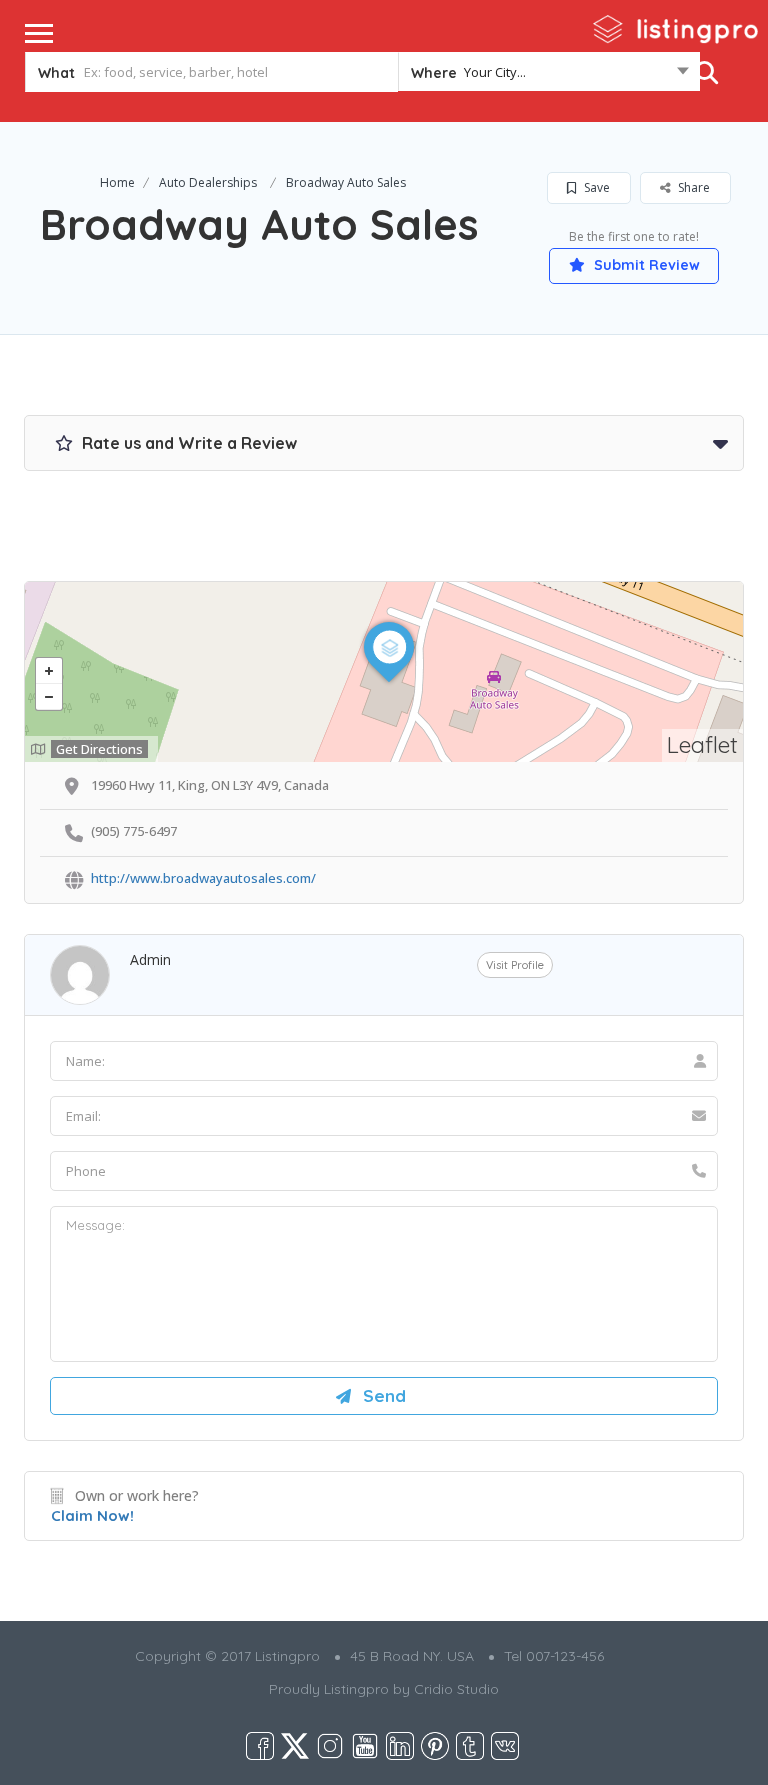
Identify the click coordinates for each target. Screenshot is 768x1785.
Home (117, 182)
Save (595, 187)
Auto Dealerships (208, 182)
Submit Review (645, 265)
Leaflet (702, 744)
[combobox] (549, 76)
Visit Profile (515, 965)
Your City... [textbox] (495, 72)
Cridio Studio (456, 1689)
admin (150, 959)
